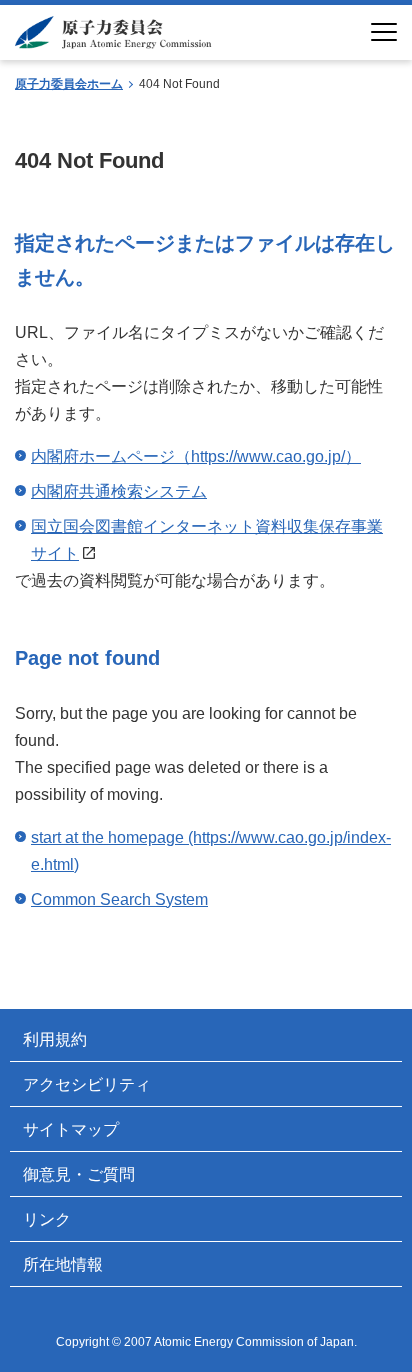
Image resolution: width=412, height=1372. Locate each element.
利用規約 (55, 1039)
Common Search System (119, 899)
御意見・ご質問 (79, 1174)
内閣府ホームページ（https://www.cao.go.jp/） (196, 456)
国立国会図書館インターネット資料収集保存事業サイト (207, 540)
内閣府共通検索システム (119, 491)
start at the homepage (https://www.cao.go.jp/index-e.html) (211, 851)
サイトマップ (71, 1129)
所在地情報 (63, 1264)
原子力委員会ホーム (69, 84)
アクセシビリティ (87, 1084)
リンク (47, 1219)
